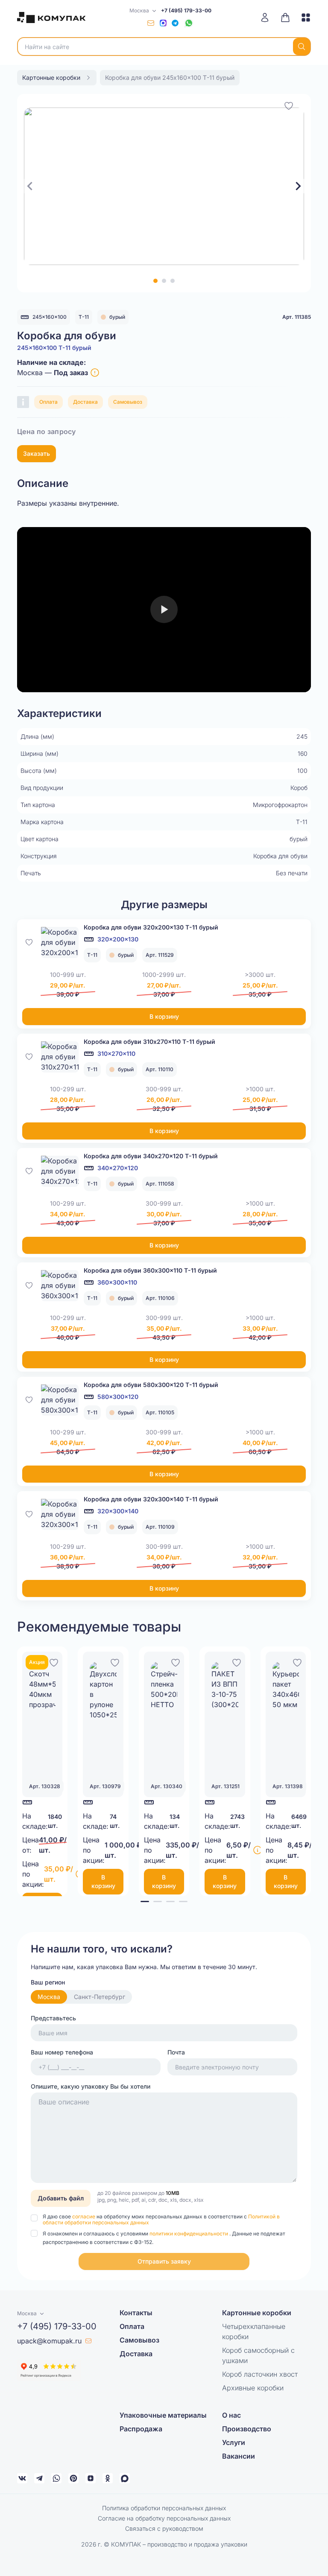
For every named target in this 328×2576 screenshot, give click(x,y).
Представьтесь (53, 2018)
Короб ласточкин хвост (260, 2374)
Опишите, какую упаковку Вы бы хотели (91, 2086)
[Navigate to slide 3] (173, 281)
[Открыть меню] (303, 17)
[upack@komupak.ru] (151, 23)
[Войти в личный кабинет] (268, 17)
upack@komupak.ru (49, 2341)
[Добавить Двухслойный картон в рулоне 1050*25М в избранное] (115, 1661)
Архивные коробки (253, 2388)
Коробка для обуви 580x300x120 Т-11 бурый (151, 1385)
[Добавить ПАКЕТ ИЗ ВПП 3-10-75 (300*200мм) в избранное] (237, 1661)
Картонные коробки (257, 2313)
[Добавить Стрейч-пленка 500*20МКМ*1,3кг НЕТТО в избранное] (176, 1661)
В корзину (164, 1016)
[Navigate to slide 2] (164, 281)
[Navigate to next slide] (298, 186)
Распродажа (141, 2429)
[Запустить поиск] (302, 47)
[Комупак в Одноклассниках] (108, 2478)
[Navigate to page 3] (170, 1901)
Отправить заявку (164, 2261)
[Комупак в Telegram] (39, 2478)
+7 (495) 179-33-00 (186, 10)
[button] (164, 2261)
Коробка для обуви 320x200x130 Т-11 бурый (151, 927)
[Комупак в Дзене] (91, 2478)
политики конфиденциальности (189, 2234)
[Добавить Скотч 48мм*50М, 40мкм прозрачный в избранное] (54, 1661)
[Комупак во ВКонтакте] (22, 2478)
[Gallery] (164, 186)
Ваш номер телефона (62, 2052)
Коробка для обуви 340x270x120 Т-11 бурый (151, 1156)
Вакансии (239, 2456)
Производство (247, 2429)
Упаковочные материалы (163, 2415)
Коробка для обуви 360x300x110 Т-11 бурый (150, 1270)
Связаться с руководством (164, 2528)
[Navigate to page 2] (158, 1901)
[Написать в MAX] (163, 23)
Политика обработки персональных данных (164, 2508)
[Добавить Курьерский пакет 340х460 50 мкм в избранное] (297, 1661)
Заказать (37, 453)
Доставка (85, 402)
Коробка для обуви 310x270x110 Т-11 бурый (149, 1042)
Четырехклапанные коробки (254, 2331)
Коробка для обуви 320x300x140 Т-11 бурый (151, 1499)
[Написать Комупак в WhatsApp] (56, 2478)
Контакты (136, 2313)
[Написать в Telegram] (175, 23)
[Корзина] (285, 17)
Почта (176, 2052)
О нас (231, 2415)
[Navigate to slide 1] (155, 281)
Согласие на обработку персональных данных (164, 2518)
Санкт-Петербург (100, 1997)
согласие (84, 2216)
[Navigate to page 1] (145, 1901)
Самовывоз (128, 402)
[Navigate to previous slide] (30, 186)
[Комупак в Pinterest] (73, 2478)
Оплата (48, 402)
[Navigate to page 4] (183, 1901)
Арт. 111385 (297, 317)
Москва (49, 1997)
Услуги (234, 2442)
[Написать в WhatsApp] (189, 23)
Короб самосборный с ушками (258, 2355)
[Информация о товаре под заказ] (95, 373)
